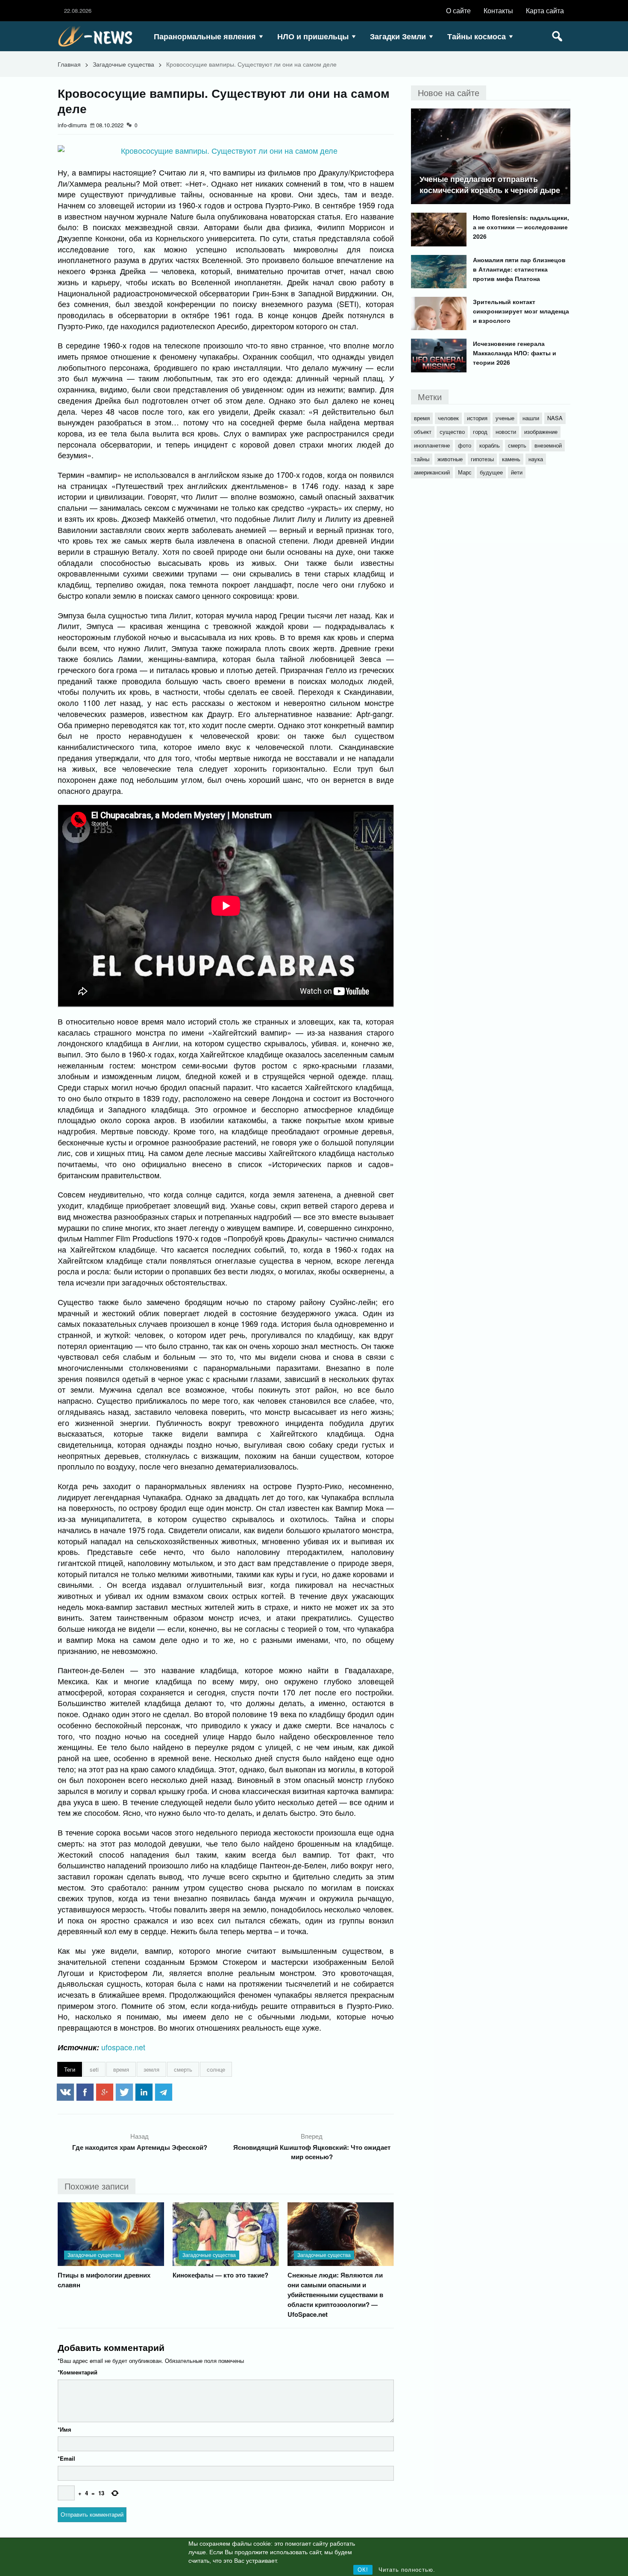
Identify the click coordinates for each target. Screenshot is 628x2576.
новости (506, 432)
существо (452, 432)
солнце (216, 2069)
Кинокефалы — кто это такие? (220, 2275)
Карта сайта (545, 10)
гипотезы (482, 459)
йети (517, 472)
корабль (490, 445)
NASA (555, 418)
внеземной (548, 445)
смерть (183, 2069)
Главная (69, 64)
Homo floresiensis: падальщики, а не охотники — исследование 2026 (521, 227)
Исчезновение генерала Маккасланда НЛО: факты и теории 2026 (515, 353)
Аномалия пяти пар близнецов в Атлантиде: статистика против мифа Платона (519, 269)
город (480, 432)
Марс (465, 472)
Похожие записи (97, 2186)
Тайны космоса (477, 36)
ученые (505, 418)
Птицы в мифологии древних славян (104, 2280)
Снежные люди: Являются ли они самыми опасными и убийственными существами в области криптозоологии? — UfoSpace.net (335, 2295)
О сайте (458, 10)
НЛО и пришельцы (313, 36)
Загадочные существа (123, 64)
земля (151, 2069)
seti (94, 2069)
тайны (422, 459)
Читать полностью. (407, 2570)
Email (66, 2458)
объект (423, 432)
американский (432, 472)
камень (511, 459)
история (477, 418)
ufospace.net (123, 2047)
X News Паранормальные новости (98, 36)
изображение (541, 432)
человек (448, 418)
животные (450, 459)
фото (465, 445)
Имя (65, 2429)
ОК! (363, 2570)
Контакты (498, 10)
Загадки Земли (398, 36)
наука (536, 459)
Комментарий (78, 2372)
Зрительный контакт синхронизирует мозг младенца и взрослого (521, 311)
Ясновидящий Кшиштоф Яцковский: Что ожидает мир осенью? (312, 2152)
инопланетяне (432, 445)
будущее (491, 472)
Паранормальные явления (205, 36)
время (121, 2069)
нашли (531, 418)
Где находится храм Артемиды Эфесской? (140, 2147)
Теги (70, 2069)
